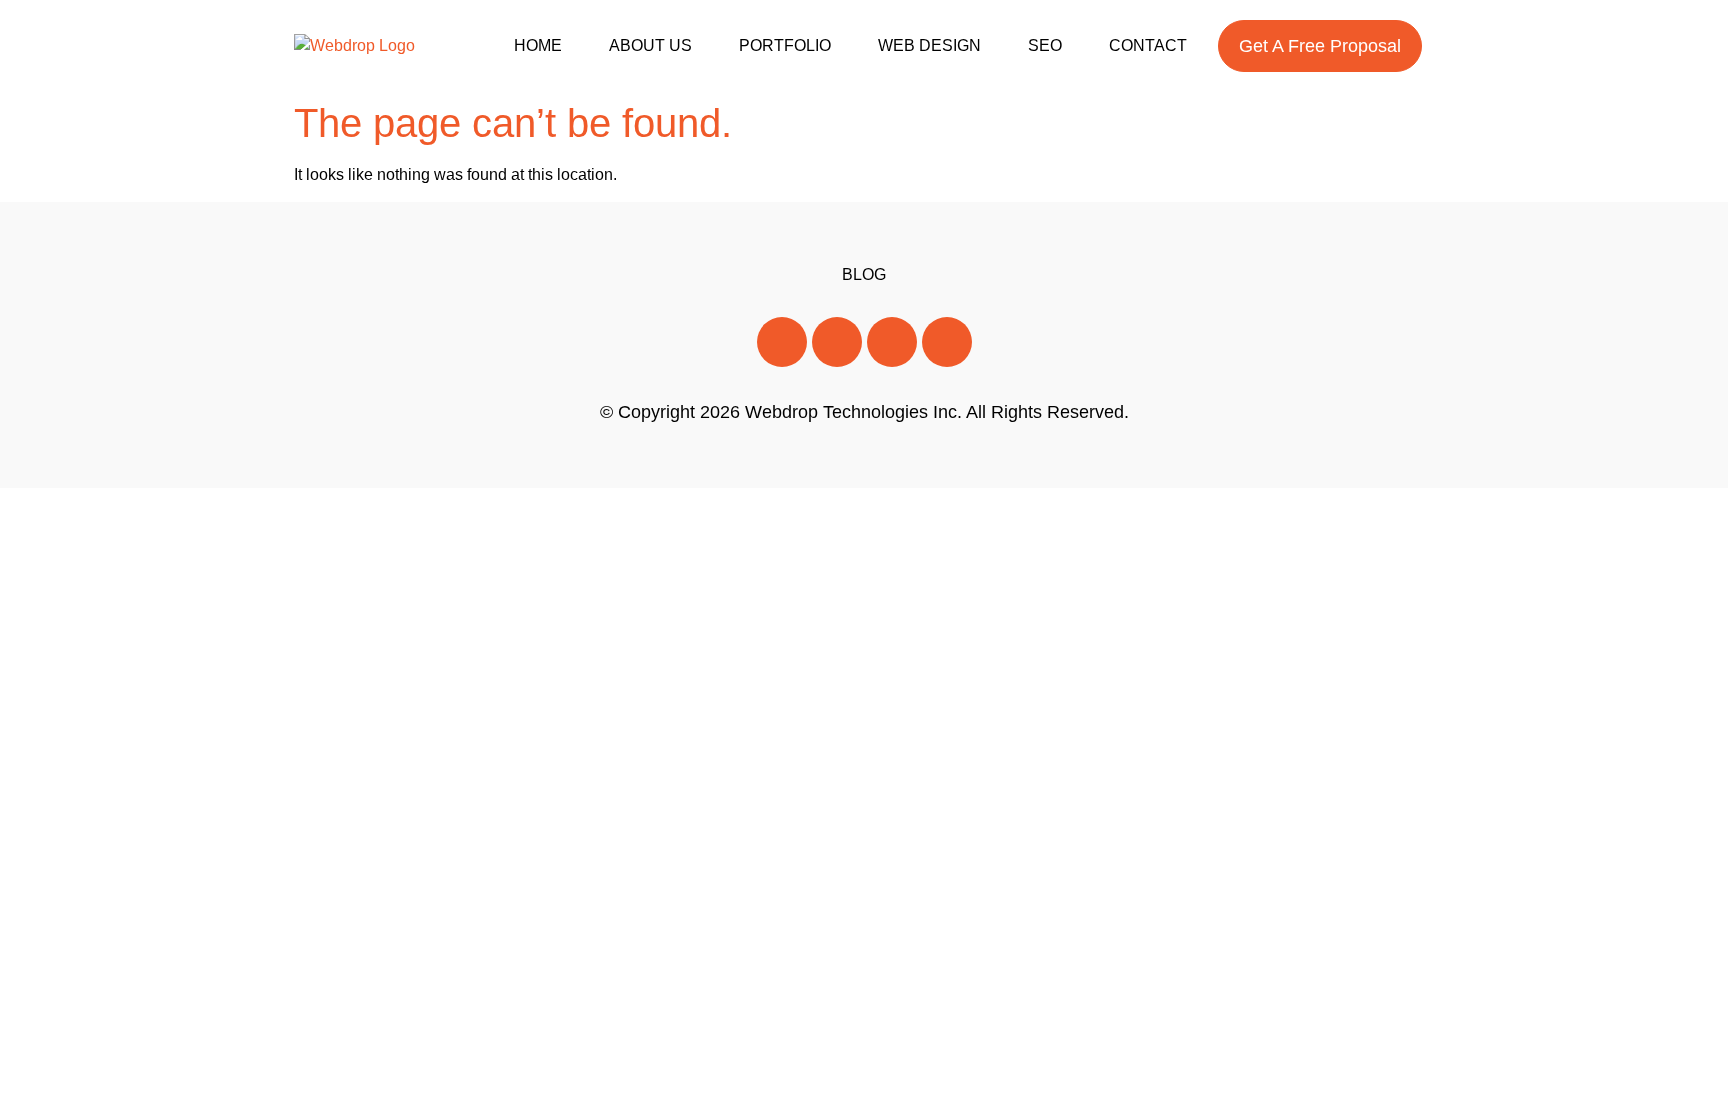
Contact (1148, 45)
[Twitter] (837, 342)
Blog (864, 274)
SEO (1045, 45)
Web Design (929, 45)
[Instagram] (892, 342)
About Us (650, 45)
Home (538, 45)
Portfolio (785, 45)
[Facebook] (782, 342)
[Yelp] (947, 342)
